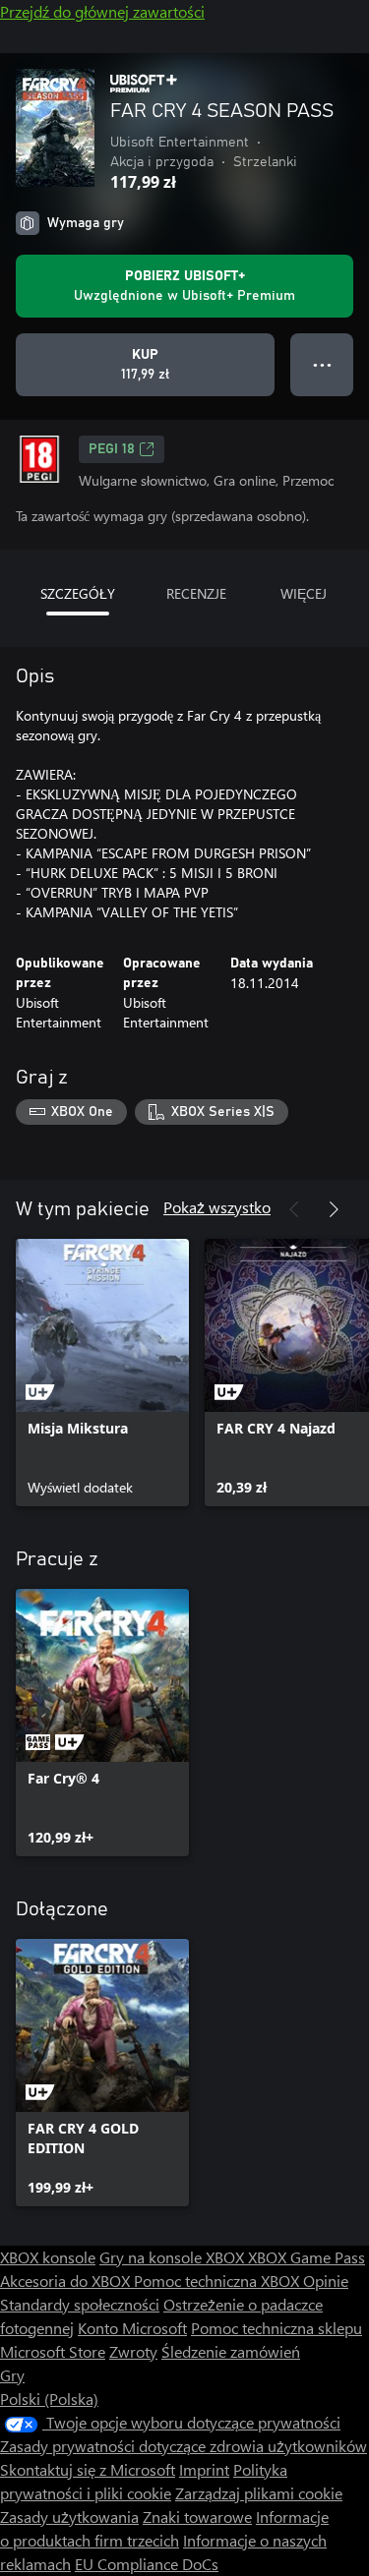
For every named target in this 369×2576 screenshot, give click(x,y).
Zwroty (133, 2351)
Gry (12, 2375)
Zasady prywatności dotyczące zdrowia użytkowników (184, 2446)
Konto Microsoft (132, 2328)
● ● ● (322, 364)
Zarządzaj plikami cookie (259, 2493)
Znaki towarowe (197, 2517)
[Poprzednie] (294, 1209)
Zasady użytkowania (69, 2517)
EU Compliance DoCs (147, 2564)
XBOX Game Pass (307, 2257)
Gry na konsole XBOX (174, 2257)
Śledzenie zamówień (231, 2351)
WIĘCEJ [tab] (304, 593)
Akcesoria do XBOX (67, 2281)
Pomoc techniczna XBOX (218, 2281)
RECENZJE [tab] (196, 593)
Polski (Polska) (49, 2399)
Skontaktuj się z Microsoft (88, 2469)
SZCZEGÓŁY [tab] (78, 593)
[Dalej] (334, 1209)
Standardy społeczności (80, 2304)
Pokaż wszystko (217, 1207)
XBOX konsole (48, 2257)
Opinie (326, 2281)
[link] (102, 1373)
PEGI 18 (112, 449)
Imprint (204, 2469)
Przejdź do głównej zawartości (102, 11)
